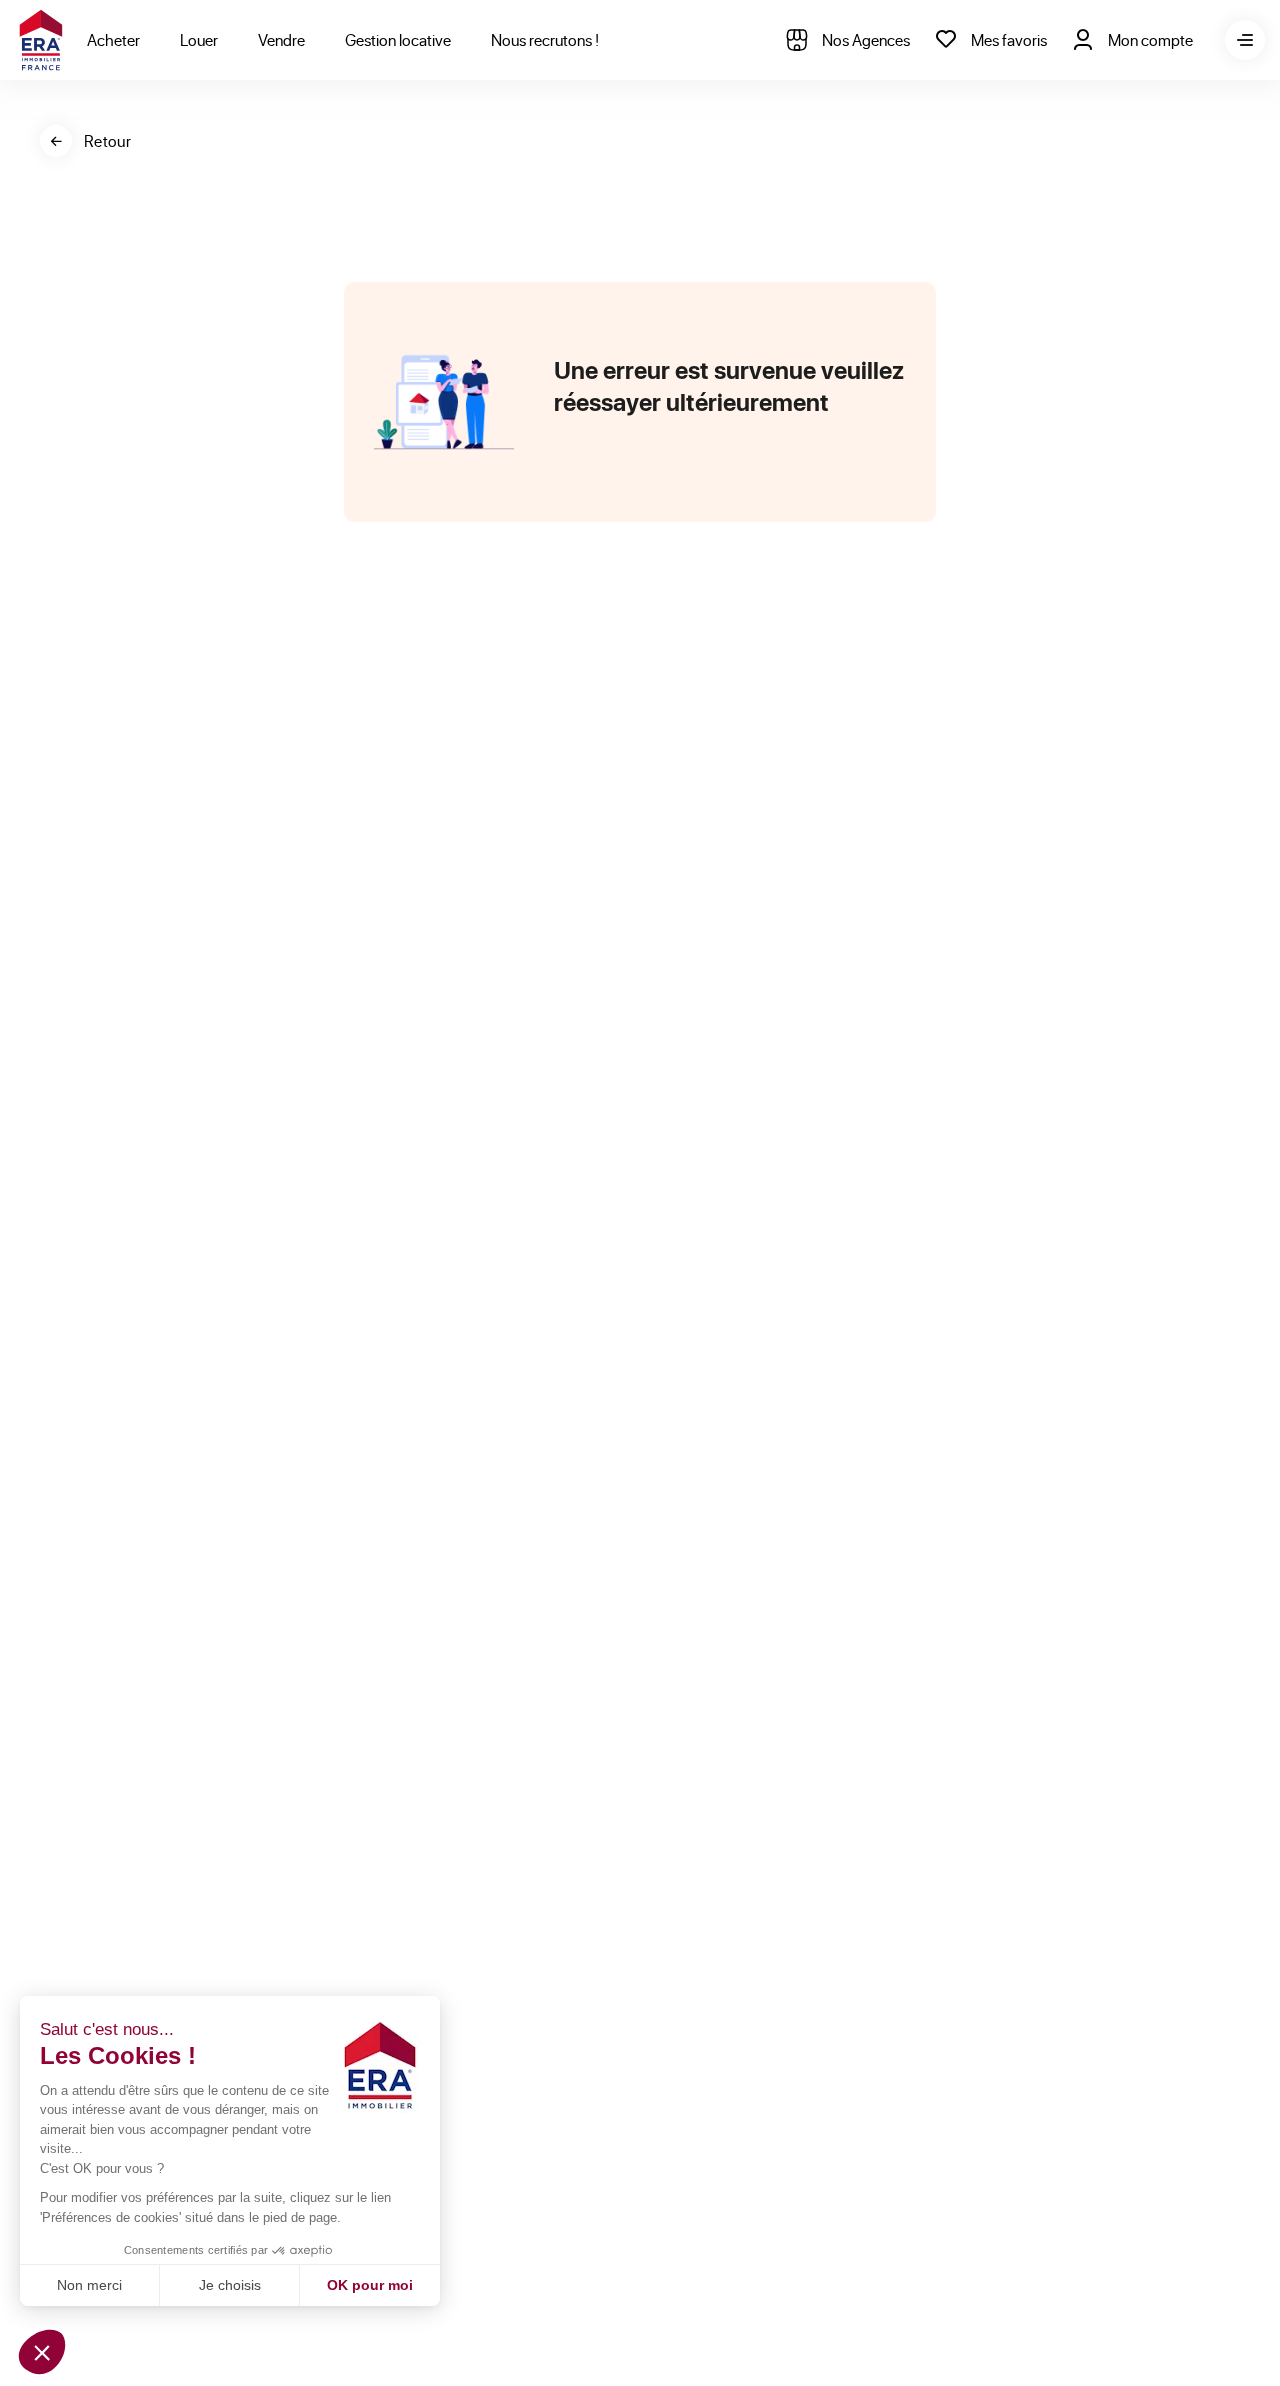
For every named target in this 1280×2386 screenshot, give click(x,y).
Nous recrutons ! (545, 39)
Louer (199, 39)
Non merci (89, 2285)
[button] (42, 2352)
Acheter (113, 39)
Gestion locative (398, 39)
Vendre (281, 39)
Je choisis (230, 2285)
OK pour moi (370, 2285)
